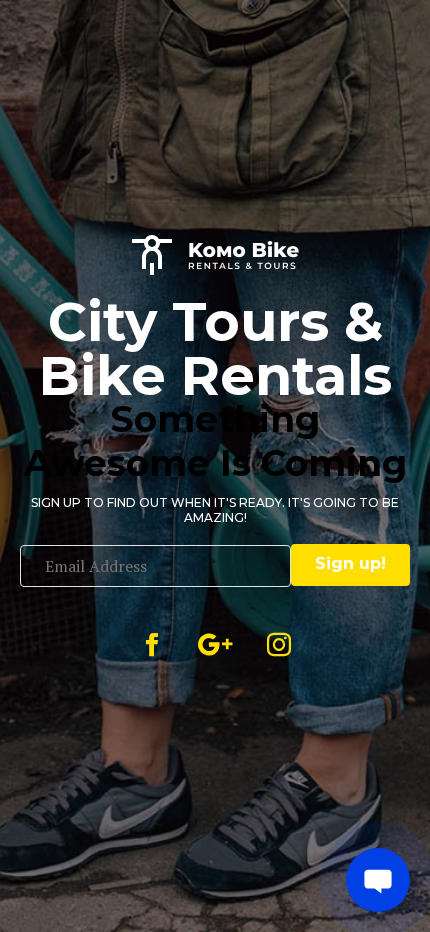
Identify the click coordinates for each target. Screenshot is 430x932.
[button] (350, 565)
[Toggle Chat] (378, 880)
